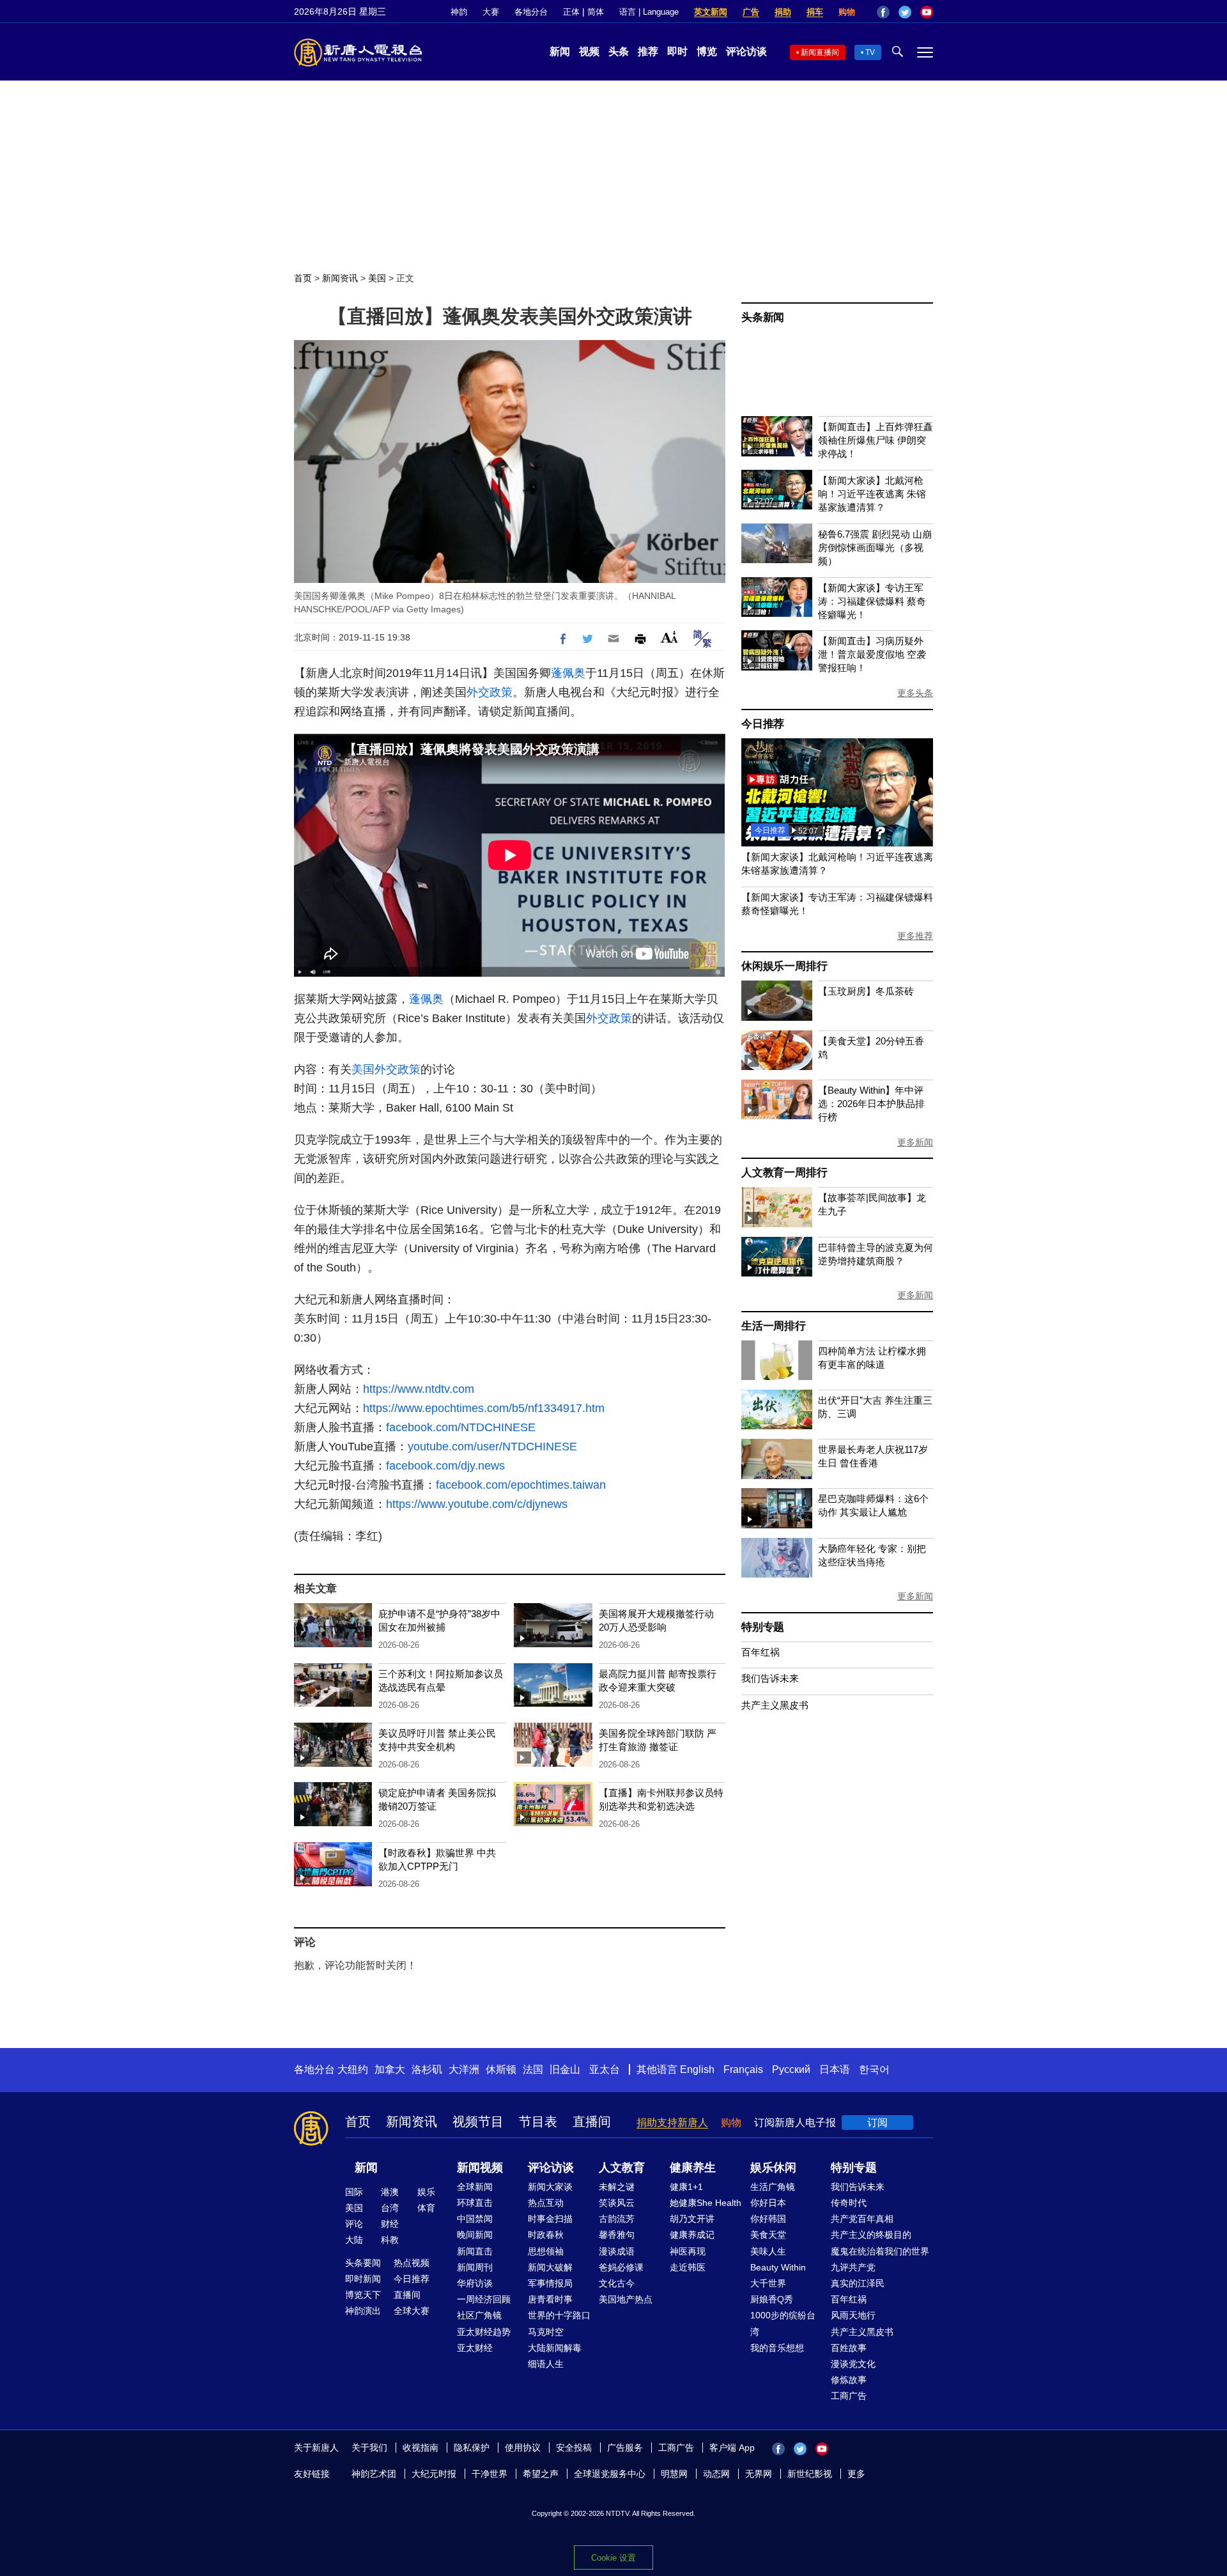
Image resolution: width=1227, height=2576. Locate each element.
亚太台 (605, 2069)
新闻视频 (480, 2168)
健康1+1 (686, 2187)
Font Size (669, 637)
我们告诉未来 (770, 1678)
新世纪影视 (810, 2474)
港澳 (390, 2192)
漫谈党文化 (853, 2364)
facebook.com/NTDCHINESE (461, 1427)
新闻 (560, 51)
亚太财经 (475, 2348)
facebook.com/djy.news (445, 1466)
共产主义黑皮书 (775, 1705)
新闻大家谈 (550, 2187)
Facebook (883, 12)
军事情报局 (550, 2283)
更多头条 (915, 693)
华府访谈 (475, 2283)
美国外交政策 (386, 1069)
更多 (856, 2474)
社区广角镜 (479, 2315)
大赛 (491, 12)
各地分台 (531, 12)
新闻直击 (475, 2251)
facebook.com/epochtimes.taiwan (521, 1485)
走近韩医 (688, 2267)
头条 (619, 51)
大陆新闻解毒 (555, 2348)
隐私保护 (472, 2448)
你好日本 (768, 2203)
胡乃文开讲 (692, 2219)
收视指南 (421, 2448)
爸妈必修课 (621, 2267)
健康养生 (693, 2168)
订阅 (877, 2122)
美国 (377, 278)
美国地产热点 (626, 2299)
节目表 (538, 2122)
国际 (354, 2192)
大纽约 (353, 2069)
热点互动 (546, 2203)
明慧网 (674, 2474)
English (697, 2069)
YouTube (927, 12)
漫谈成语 (617, 2251)
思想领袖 (546, 2251)
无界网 (759, 2474)
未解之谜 (617, 2187)
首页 (303, 278)
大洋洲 (464, 2069)
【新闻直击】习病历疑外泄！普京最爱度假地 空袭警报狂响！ (872, 654)
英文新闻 (711, 12)
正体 (571, 12)
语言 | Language (649, 12)
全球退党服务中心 (610, 2474)
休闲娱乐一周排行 (784, 966)
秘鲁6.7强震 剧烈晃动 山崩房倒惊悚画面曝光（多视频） (875, 547)
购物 (847, 12)
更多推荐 (915, 936)
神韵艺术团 (374, 2474)
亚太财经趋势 (484, 2332)
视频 (589, 51)
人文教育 (622, 2168)
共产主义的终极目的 (871, 2235)
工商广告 (849, 2396)
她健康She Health (706, 2203)
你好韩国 (768, 2219)
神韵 (459, 12)
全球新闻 (475, 2187)
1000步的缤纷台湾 (783, 2323)
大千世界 (768, 2283)
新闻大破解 (550, 2267)
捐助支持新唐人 (672, 2122)
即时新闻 (363, 2279)
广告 (751, 12)
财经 (390, 2224)
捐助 (783, 12)
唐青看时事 (550, 2299)
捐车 (815, 12)
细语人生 (546, 2364)
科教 (390, 2240)
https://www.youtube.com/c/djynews (477, 1504)
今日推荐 (763, 724)
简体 (596, 12)
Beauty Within (778, 2267)
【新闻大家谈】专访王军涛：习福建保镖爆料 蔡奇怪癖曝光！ (872, 601)
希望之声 (541, 2474)
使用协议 (523, 2448)
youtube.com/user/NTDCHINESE (492, 1447)
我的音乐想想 (777, 2348)
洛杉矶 (427, 2069)
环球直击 (475, 2203)
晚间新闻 (475, 2235)
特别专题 (763, 1627)
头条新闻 (763, 317)
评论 (354, 2224)
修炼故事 (849, 2380)
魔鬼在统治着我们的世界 (880, 2251)
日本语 (835, 2069)
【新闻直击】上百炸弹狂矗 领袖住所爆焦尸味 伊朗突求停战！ (876, 440)
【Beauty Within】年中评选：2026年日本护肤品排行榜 (871, 1104)
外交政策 (490, 692)
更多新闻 (915, 1142)
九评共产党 (853, 2267)
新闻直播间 (820, 52)
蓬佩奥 (568, 673)
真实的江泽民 (858, 2283)
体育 (426, 2208)
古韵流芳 (617, 2219)
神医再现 (688, 2251)
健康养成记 (692, 2235)
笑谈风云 (617, 2203)
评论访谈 (746, 51)
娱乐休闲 (773, 2168)
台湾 (390, 2208)
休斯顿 (501, 2069)
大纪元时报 (434, 2474)
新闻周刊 (475, 2267)
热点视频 (412, 2263)
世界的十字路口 (559, 2315)
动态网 (716, 2474)
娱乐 (426, 2192)
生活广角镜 (773, 2187)
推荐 (648, 51)
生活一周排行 (774, 1326)
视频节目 (478, 2122)
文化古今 (617, 2283)
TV (870, 52)
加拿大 (390, 2069)
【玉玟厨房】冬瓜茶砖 (866, 991)
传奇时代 (849, 2203)
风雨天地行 (853, 2315)
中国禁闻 (475, 2219)
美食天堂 (768, 2235)
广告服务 (625, 2448)
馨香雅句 (617, 2235)
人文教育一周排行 (784, 1173)
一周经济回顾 (484, 2299)
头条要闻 (363, 2263)
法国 (533, 2069)
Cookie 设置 (613, 2558)
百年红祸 (760, 1652)
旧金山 (565, 2069)
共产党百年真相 (862, 2219)
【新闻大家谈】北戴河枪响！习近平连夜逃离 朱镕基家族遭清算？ (872, 494)
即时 (677, 51)
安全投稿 (574, 2448)
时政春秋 (546, 2235)
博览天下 (363, 2295)
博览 (707, 51)
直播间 (592, 2122)
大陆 (354, 2240)
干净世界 (490, 2474)
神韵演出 (363, 2311)
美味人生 (768, 2251)
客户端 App (732, 2448)
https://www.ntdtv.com (419, 1389)
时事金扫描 (550, 2219)
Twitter (905, 12)
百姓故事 (849, 2348)
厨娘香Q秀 (772, 2299)
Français (743, 2069)
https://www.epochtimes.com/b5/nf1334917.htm (484, 1408)
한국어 (874, 2069)
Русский (791, 2069)
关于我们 (369, 2448)
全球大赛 (412, 2311)
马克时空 (546, 2332)
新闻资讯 (340, 278)
